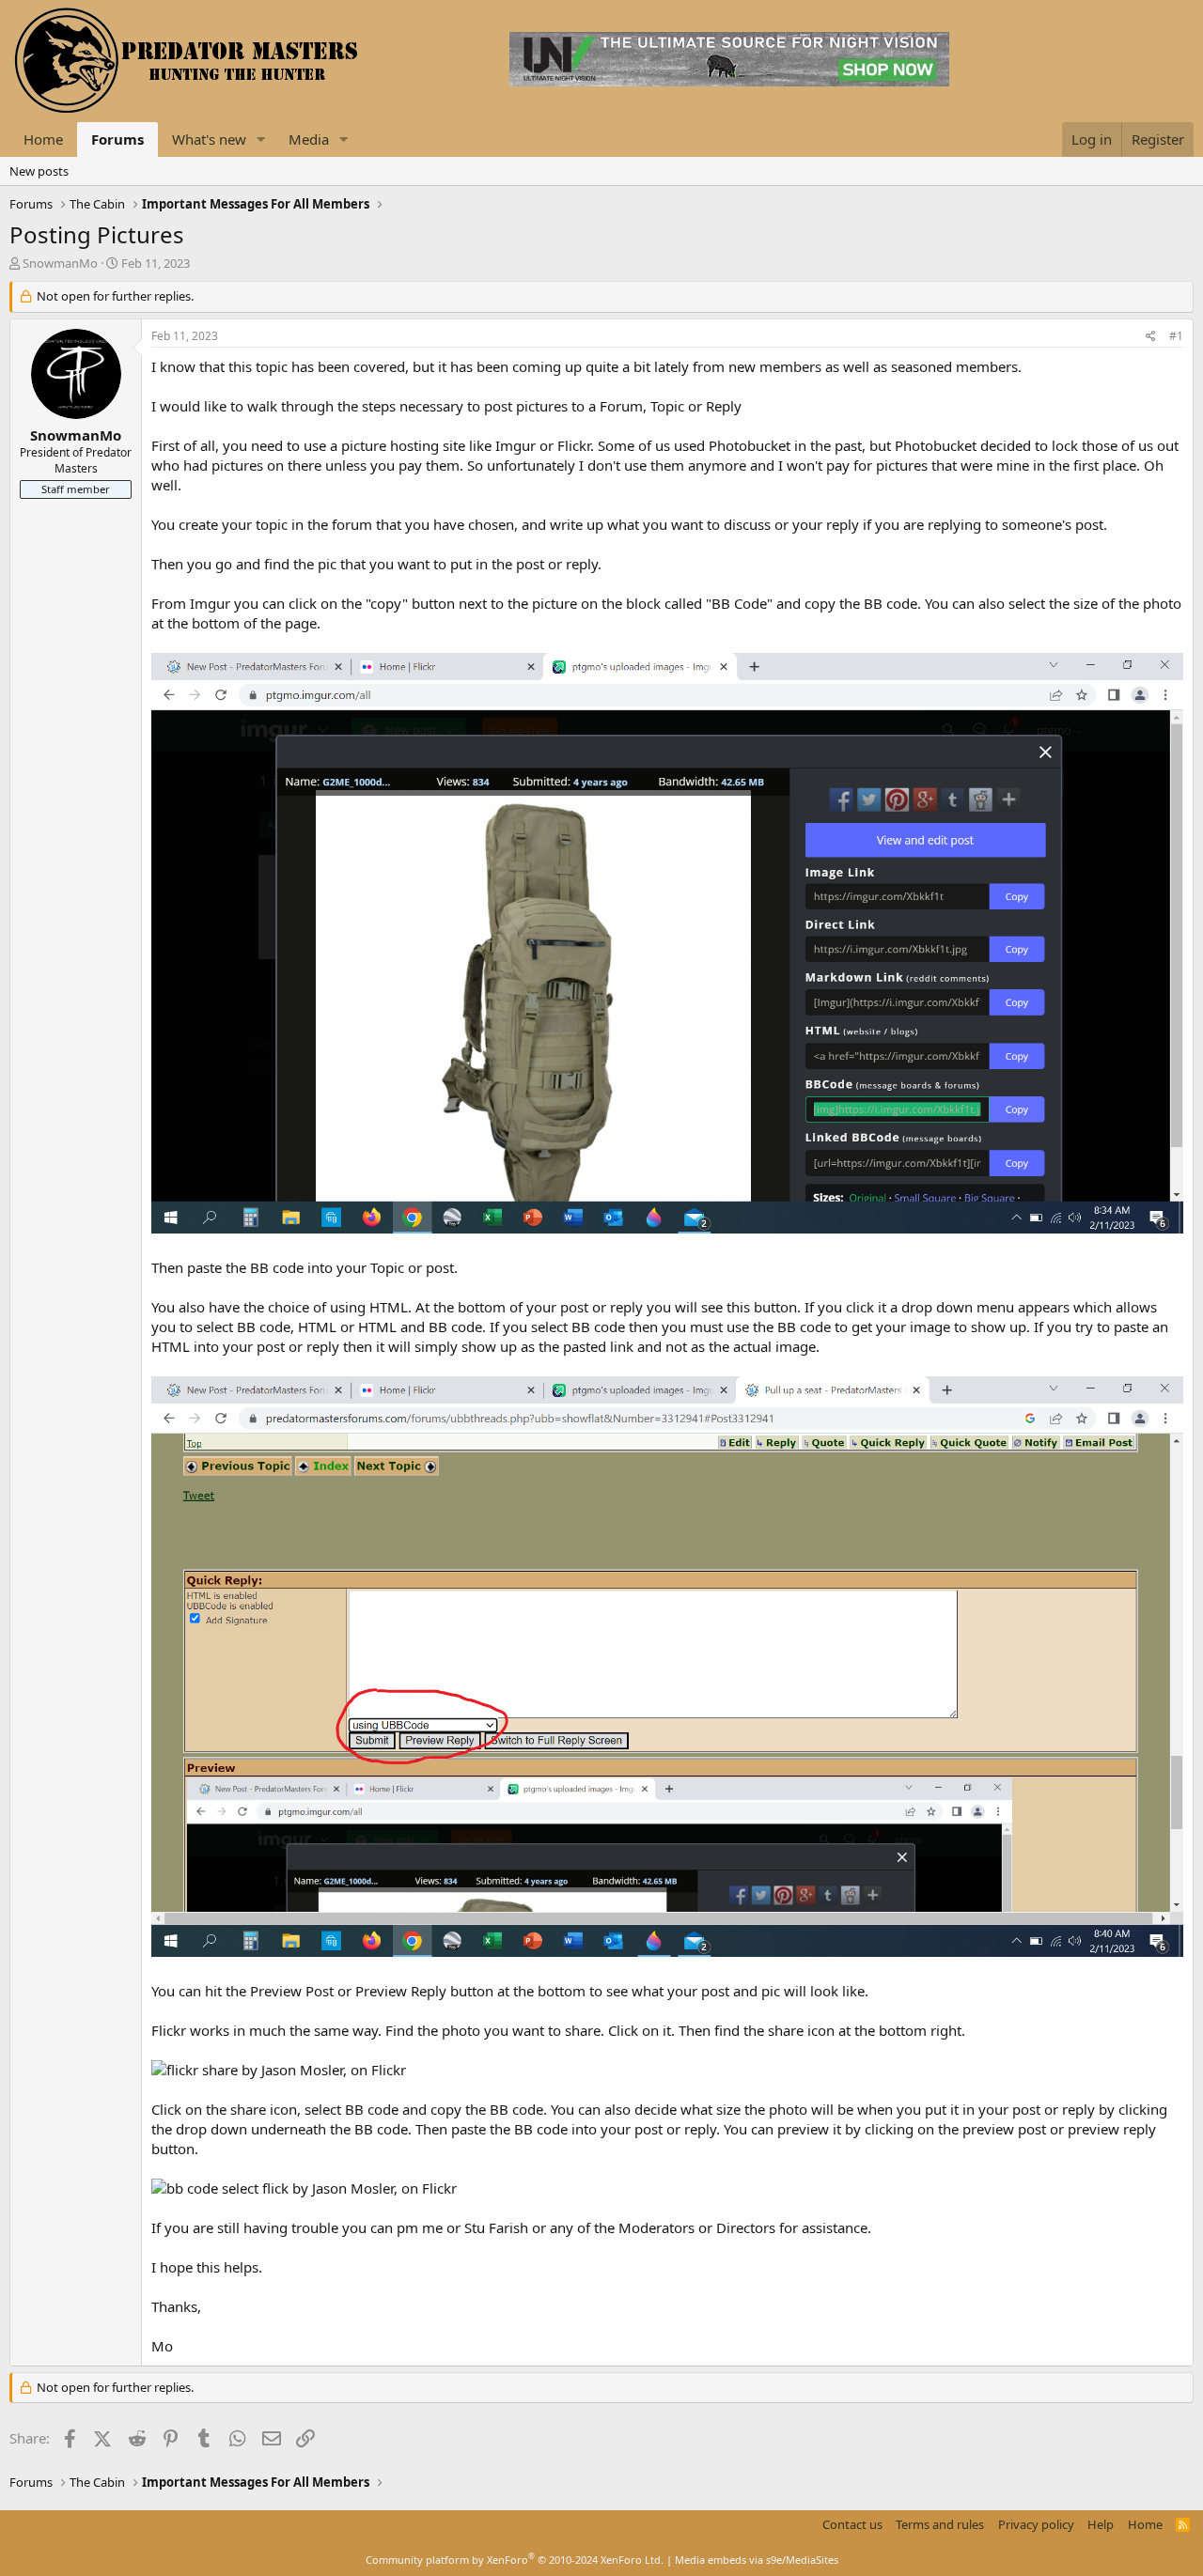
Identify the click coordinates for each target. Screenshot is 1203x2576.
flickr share (202, 2070)
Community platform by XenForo (515, 2560)
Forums (117, 139)
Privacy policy (1036, 2524)
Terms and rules (940, 2524)
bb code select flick (227, 2188)
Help (1101, 2524)
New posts (39, 171)
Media (309, 139)
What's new (209, 139)
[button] (261, 140)
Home (43, 139)
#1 (1176, 336)
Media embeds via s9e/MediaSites (757, 2560)
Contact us (852, 2524)
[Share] (1151, 337)
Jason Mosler (302, 2070)
